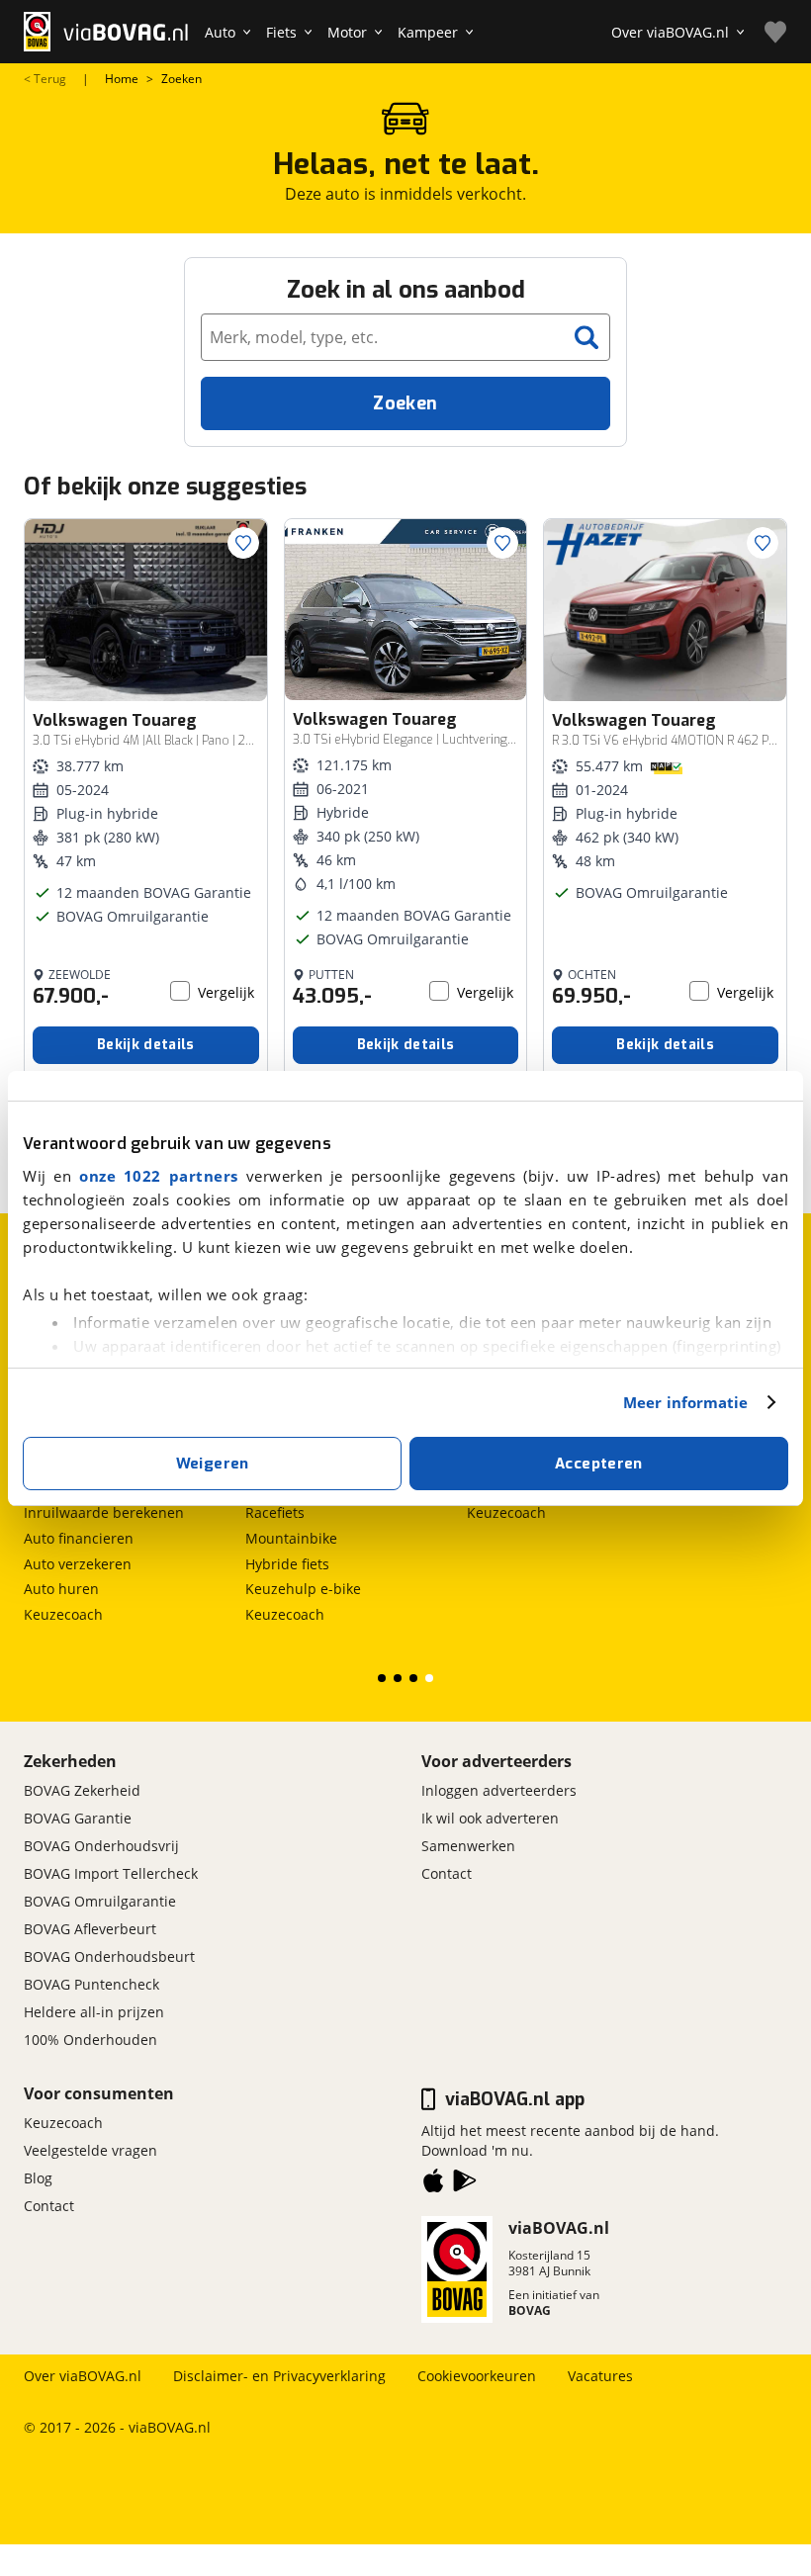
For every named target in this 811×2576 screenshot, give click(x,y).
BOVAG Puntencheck (91, 1984)
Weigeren (213, 1464)
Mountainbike (291, 1538)
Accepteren (599, 1464)
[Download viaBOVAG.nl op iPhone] (433, 2184)
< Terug (45, 79)
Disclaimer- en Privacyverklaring (279, 2376)
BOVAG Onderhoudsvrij (101, 1846)
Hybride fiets (287, 1564)
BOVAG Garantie (78, 1818)
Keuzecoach (63, 1614)
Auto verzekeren (78, 1564)
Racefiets (275, 1512)
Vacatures (600, 2376)
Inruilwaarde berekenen (104, 1512)
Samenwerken (468, 1846)
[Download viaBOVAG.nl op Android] (465, 2184)
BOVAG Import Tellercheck (111, 1873)
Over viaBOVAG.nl (83, 2376)
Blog (38, 2178)
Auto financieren (79, 1538)
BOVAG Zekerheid (82, 1790)
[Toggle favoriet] (243, 543)
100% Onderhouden (90, 2040)
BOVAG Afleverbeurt (90, 1929)
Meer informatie (686, 1402)
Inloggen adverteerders (499, 1790)
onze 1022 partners (159, 1176)
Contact (447, 1873)
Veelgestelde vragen (90, 2150)
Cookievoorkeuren (477, 2376)
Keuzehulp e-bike (303, 1589)
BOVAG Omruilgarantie (100, 1901)
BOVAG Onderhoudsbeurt (109, 1956)
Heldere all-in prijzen (94, 2012)
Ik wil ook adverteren (490, 1818)
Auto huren (61, 1589)
